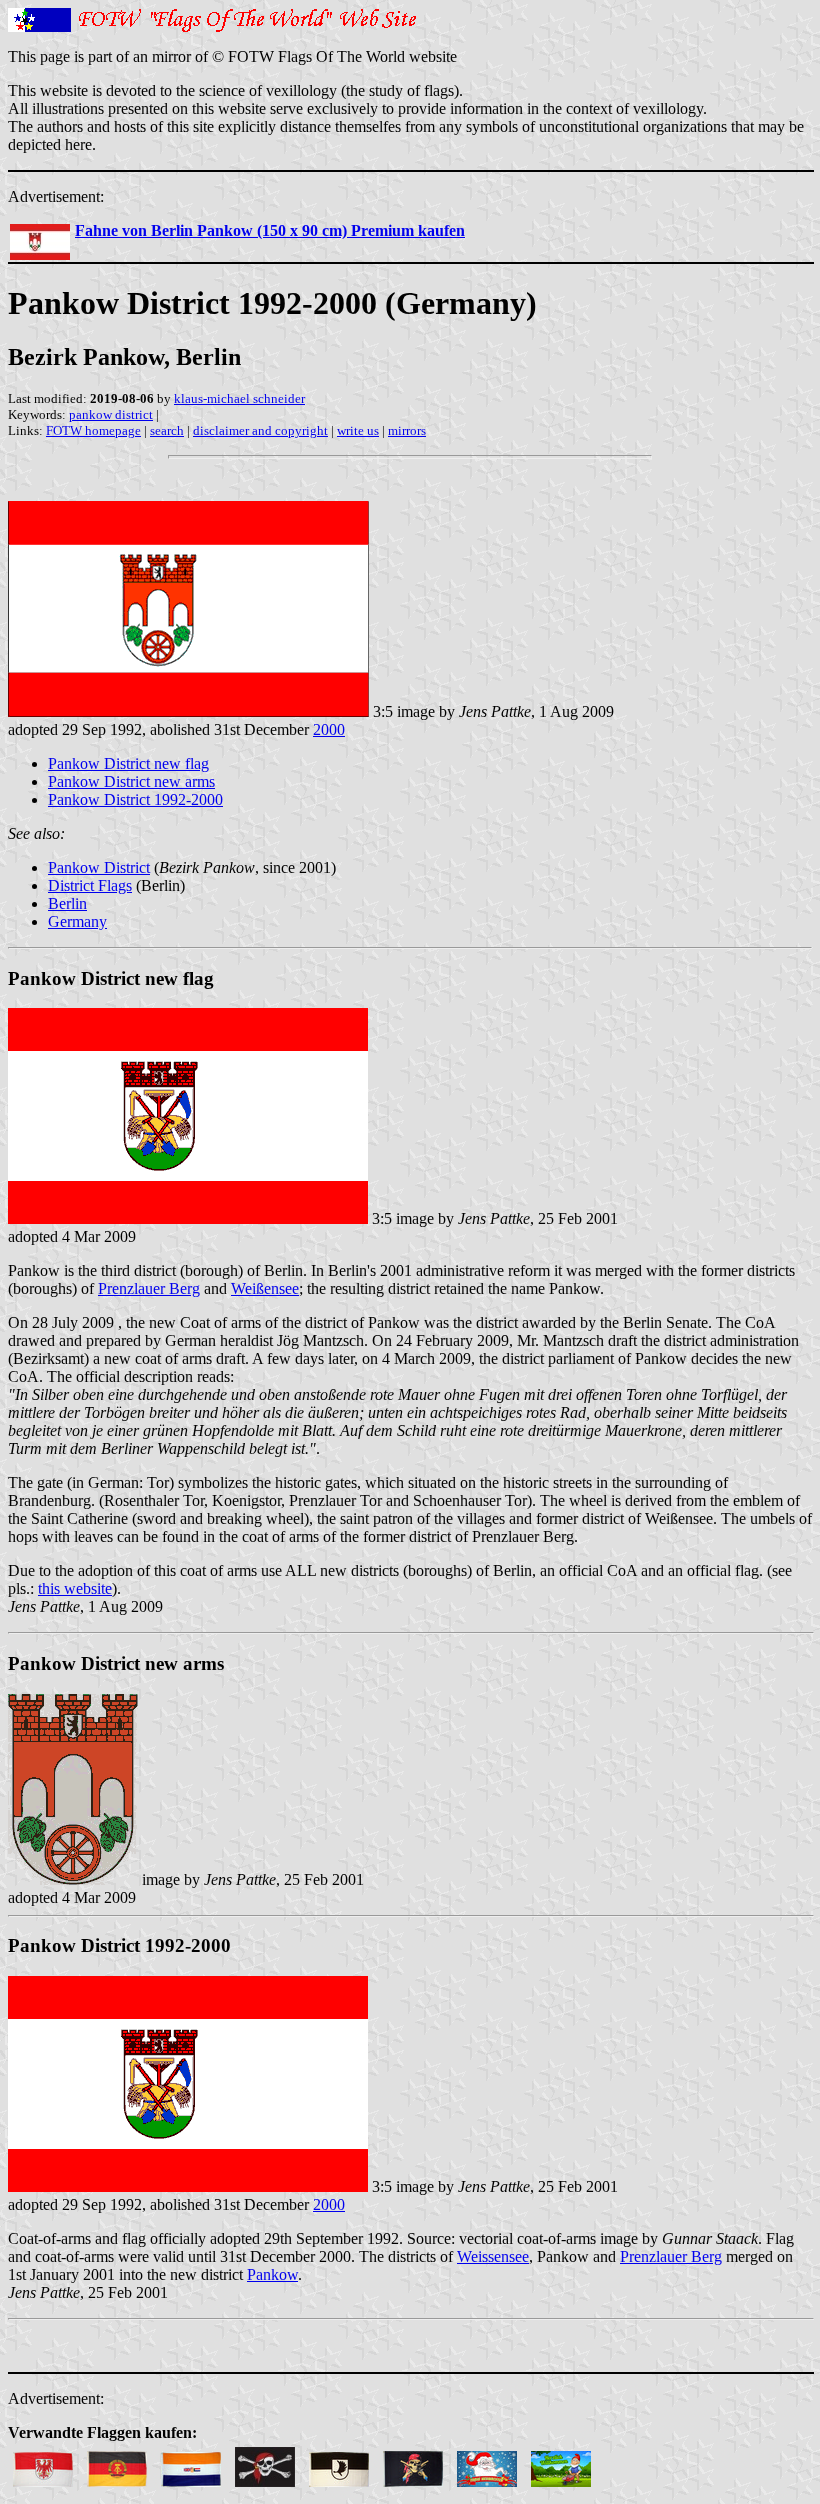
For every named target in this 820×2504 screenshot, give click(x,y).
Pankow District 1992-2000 (135, 799)
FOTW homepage (93, 430)
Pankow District (99, 867)
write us (358, 430)
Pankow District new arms (131, 781)
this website (75, 1588)
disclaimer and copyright (260, 430)
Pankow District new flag (128, 763)
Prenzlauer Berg (149, 1288)
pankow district (111, 414)
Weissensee (493, 2256)
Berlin (67, 903)
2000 (329, 729)
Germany (77, 921)
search (167, 430)
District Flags (90, 885)
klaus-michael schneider (239, 398)
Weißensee (265, 1288)
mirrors (407, 430)
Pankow (272, 2274)
